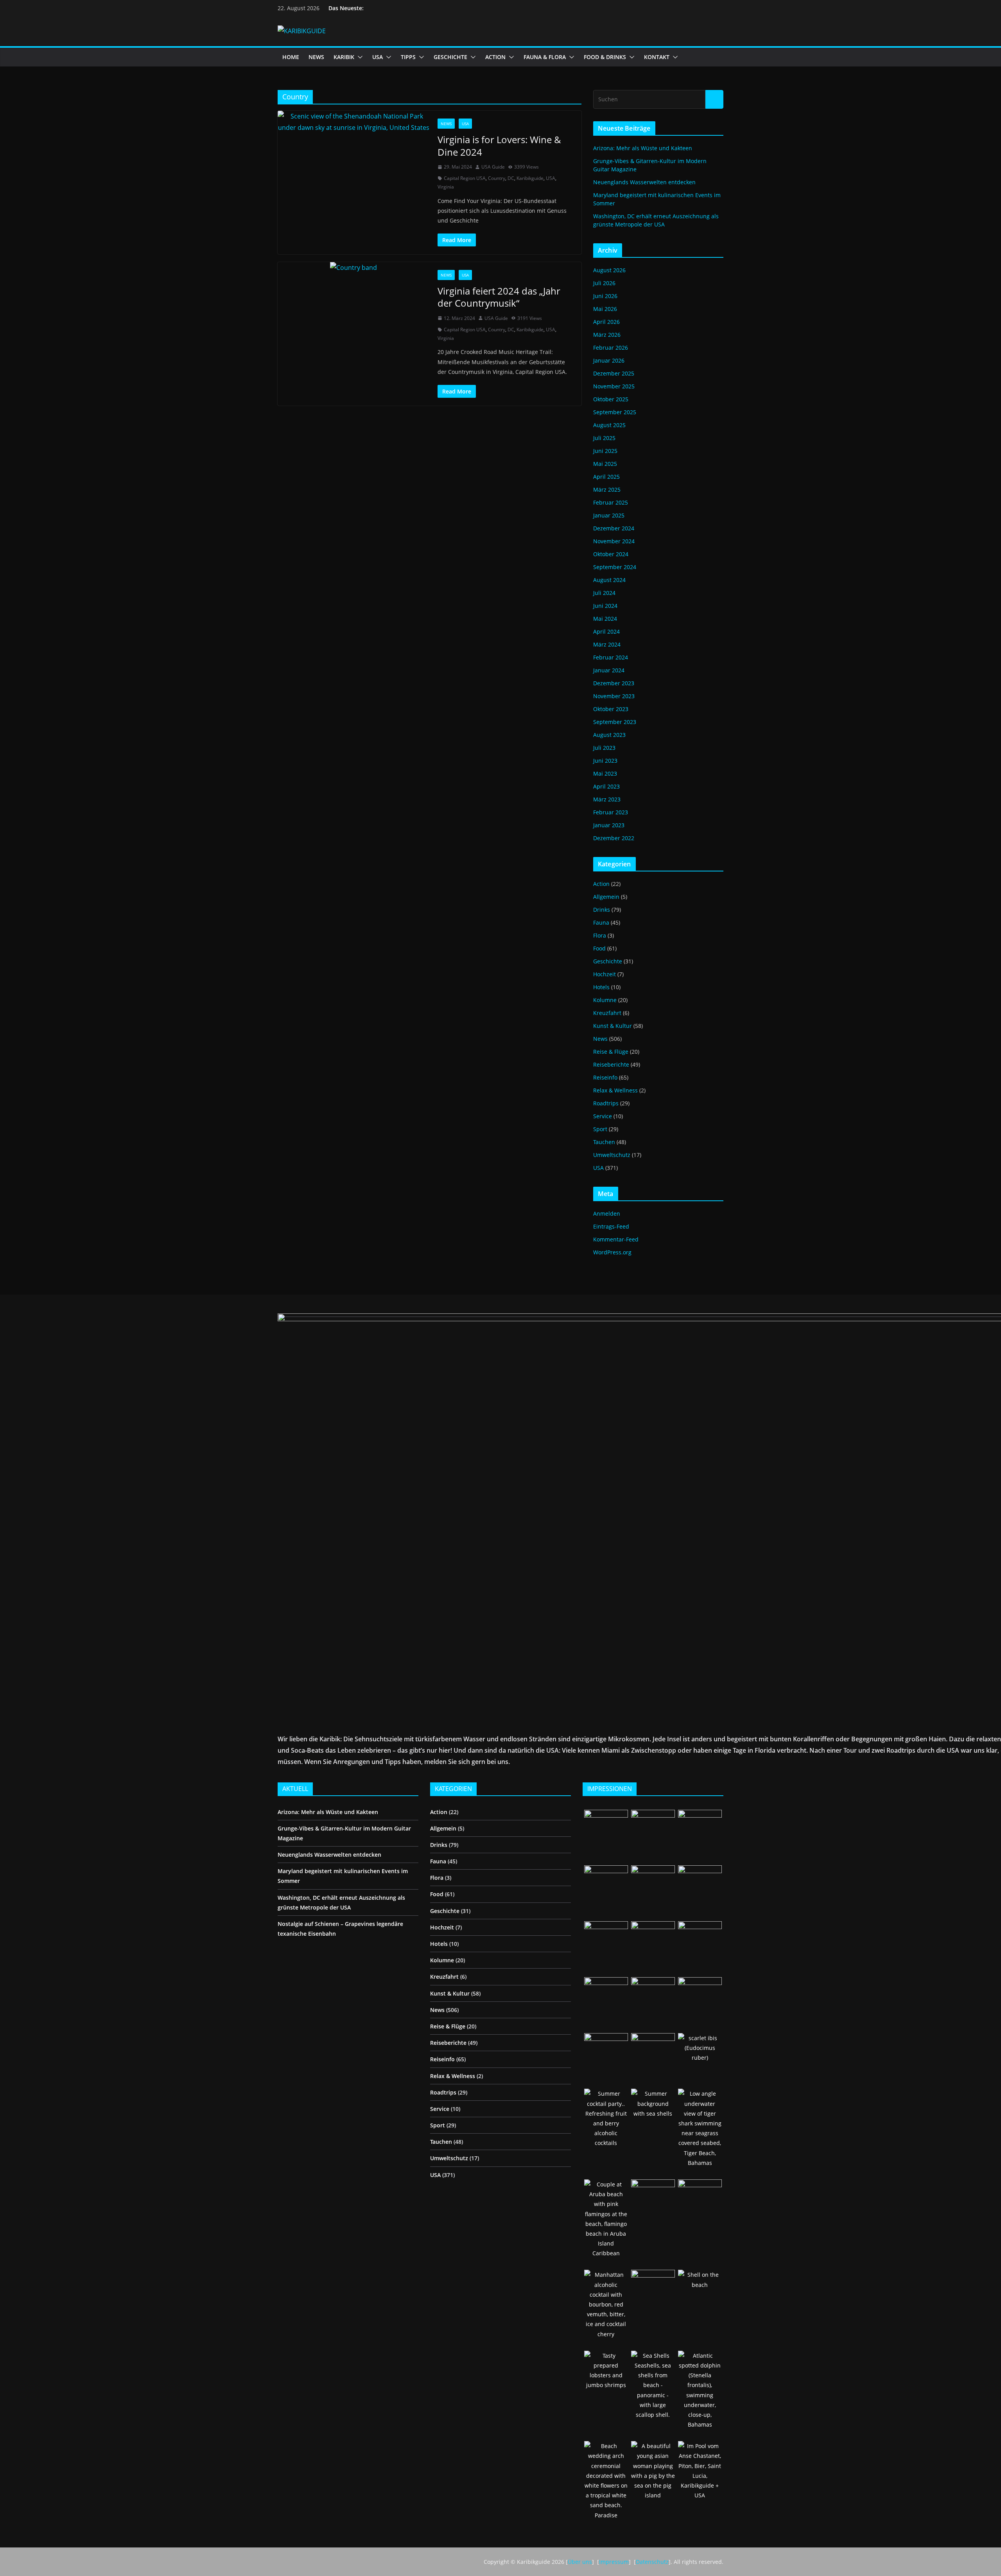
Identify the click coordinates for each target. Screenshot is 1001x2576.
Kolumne (605, 1000)
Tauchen (604, 1142)
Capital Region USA (465, 178)
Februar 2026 (611, 348)
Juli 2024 (604, 593)
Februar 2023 (611, 812)
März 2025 (607, 490)
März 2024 (607, 644)
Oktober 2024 (611, 554)
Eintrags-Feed (611, 1226)
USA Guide (493, 167)
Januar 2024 (609, 670)
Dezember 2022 (614, 838)
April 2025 (606, 477)
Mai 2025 (605, 464)
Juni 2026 (605, 296)
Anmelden (607, 1213)
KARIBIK (344, 57)
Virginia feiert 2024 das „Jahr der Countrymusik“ (499, 297)
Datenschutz (652, 2562)
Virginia (446, 187)
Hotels (601, 987)
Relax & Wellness (615, 1090)
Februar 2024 (611, 657)
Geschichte (608, 961)
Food (599, 948)
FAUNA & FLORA (545, 57)
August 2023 (609, 735)
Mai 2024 (605, 619)
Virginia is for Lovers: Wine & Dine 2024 (499, 146)
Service (603, 1116)
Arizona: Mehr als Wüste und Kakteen (643, 148)
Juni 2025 (605, 451)
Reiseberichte (611, 1064)
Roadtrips (606, 1103)
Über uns (580, 2562)
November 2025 (614, 386)
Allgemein (606, 897)
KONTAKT (657, 57)
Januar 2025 (609, 515)
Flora (600, 935)
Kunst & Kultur (613, 1026)
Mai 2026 (605, 309)
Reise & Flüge (611, 1052)
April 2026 (606, 322)
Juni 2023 (605, 761)
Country (497, 178)
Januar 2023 (609, 825)
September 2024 (615, 567)
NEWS (316, 57)
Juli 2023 (604, 748)
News (446, 124)
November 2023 (614, 696)
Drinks (602, 910)
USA (378, 57)
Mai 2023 (605, 773)
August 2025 (609, 425)
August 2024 (609, 580)
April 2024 (606, 631)
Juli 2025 (604, 438)
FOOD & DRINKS (605, 57)
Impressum (614, 2562)
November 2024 (614, 541)
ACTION (495, 57)
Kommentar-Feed (616, 1239)
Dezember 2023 (614, 683)
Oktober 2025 (611, 399)
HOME (291, 57)
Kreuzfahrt (607, 1013)
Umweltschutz (612, 1155)
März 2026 (607, 335)
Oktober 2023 (611, 709)
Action (601, 884)
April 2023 (606, 786)
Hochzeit (605, 974)
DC (511, 178)
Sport (600, 1129)
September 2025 (615, 412)
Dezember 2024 (614, 528)
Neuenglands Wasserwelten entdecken (644, 182)
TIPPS (408, 57)
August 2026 (609, 270)
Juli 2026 (604, 283)
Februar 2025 (611, 502)
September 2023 (615, 722)
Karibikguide (530, 178)
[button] (359, 57)
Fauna (601, 922)
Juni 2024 (605, 606)
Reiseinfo (605, 1077)
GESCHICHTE (450, 57)
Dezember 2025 (614, 373)
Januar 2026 (609, 360)
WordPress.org (612, 1252)
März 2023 (607, 799)
